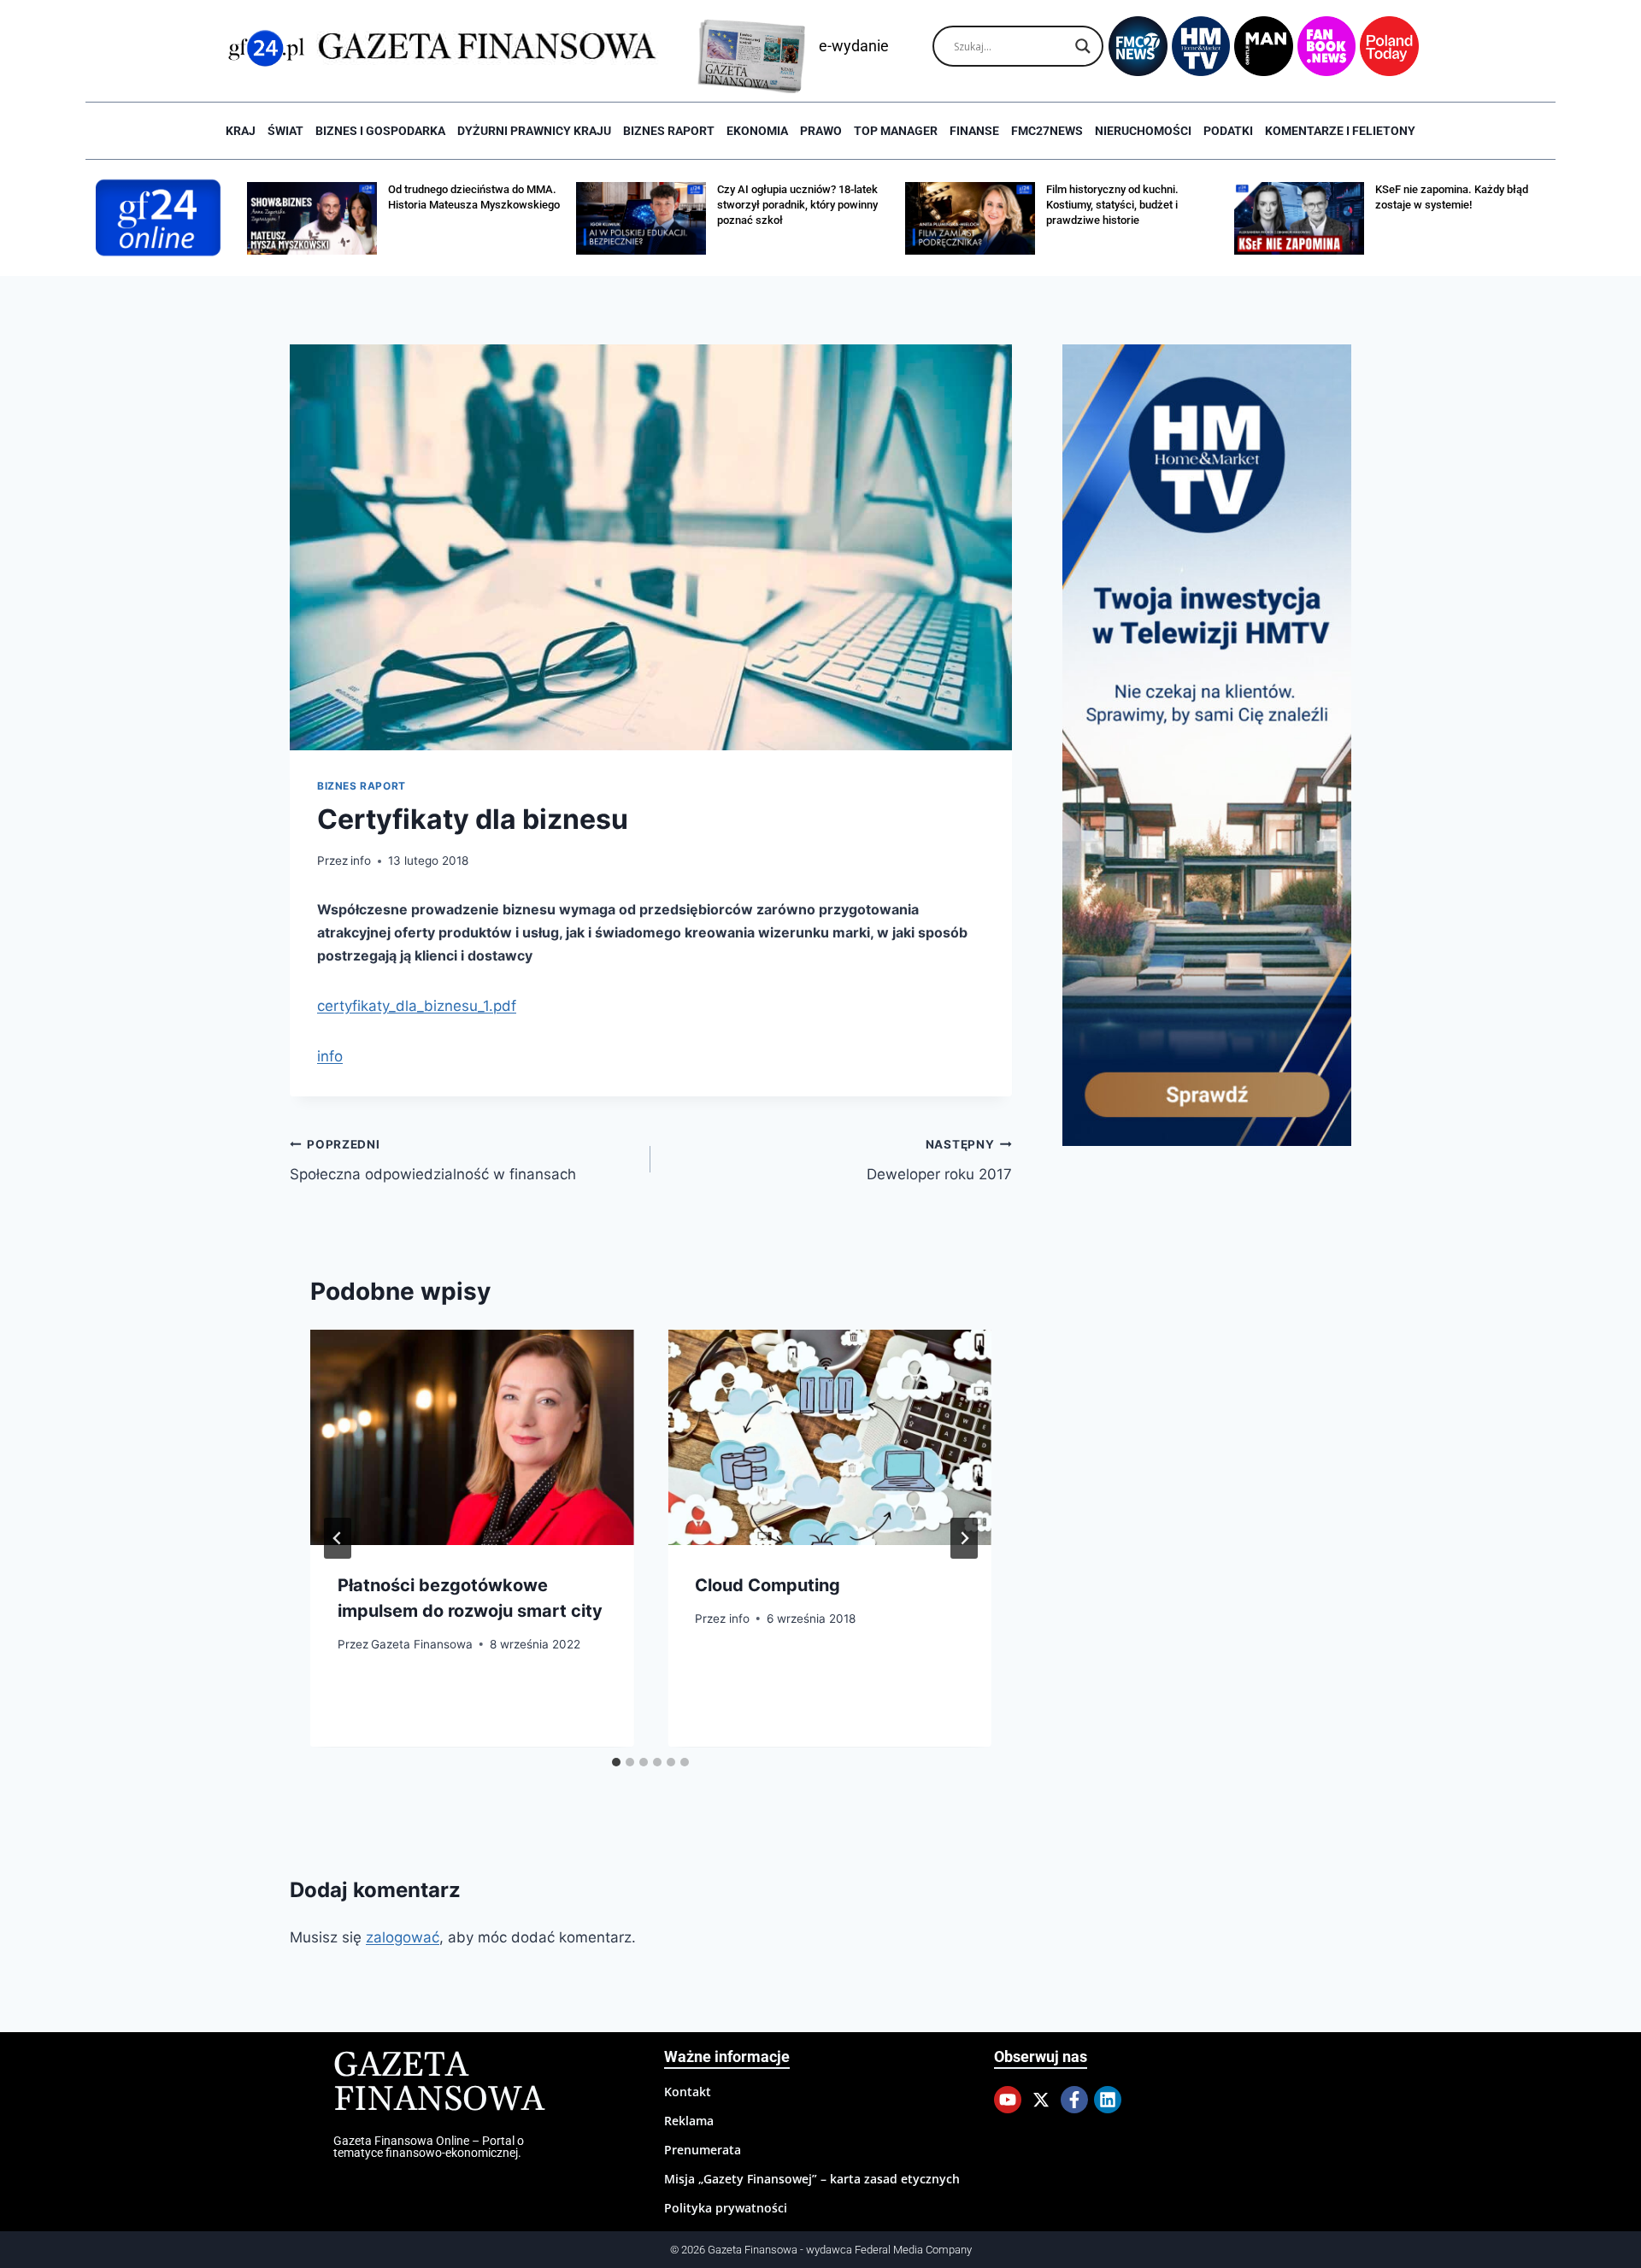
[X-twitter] (1041, 2100)
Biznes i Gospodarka (380, 131)
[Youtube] (1008, 2100)
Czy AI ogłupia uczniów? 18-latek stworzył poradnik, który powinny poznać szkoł (797, 205)
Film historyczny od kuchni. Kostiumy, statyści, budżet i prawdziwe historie (1112, 205)
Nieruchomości (1143, 131)
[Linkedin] (1108, 2100)
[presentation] (472, 1437)
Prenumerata (703, 2150)
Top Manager (896, 131)
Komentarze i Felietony (1340, 131)
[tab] (616, 1762)
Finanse (974, 131)
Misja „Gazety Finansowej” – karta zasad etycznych (812, 2179)
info (361, 861)
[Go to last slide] (338, 1538)
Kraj (241, 131)
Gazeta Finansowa (422, 1644)
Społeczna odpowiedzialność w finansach (433, 1160)
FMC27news (1047, 131)
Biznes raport (669, 131)
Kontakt (688, 2092)
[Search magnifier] (1083, 46)
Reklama (689, 2121)
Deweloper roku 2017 (939, 1160)
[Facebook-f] (1074, 2100)
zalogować (403, 1937)
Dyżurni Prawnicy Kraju (534, 131)
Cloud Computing (768, 1585)
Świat (285, 131)
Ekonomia (757, 131)
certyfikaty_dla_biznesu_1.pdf (417, 1006)
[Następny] (964, 1538)
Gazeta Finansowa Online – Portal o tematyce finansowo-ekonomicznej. (429, 2147)
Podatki (1228, 131)
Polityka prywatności (726, 2208)
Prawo (821, 131)
